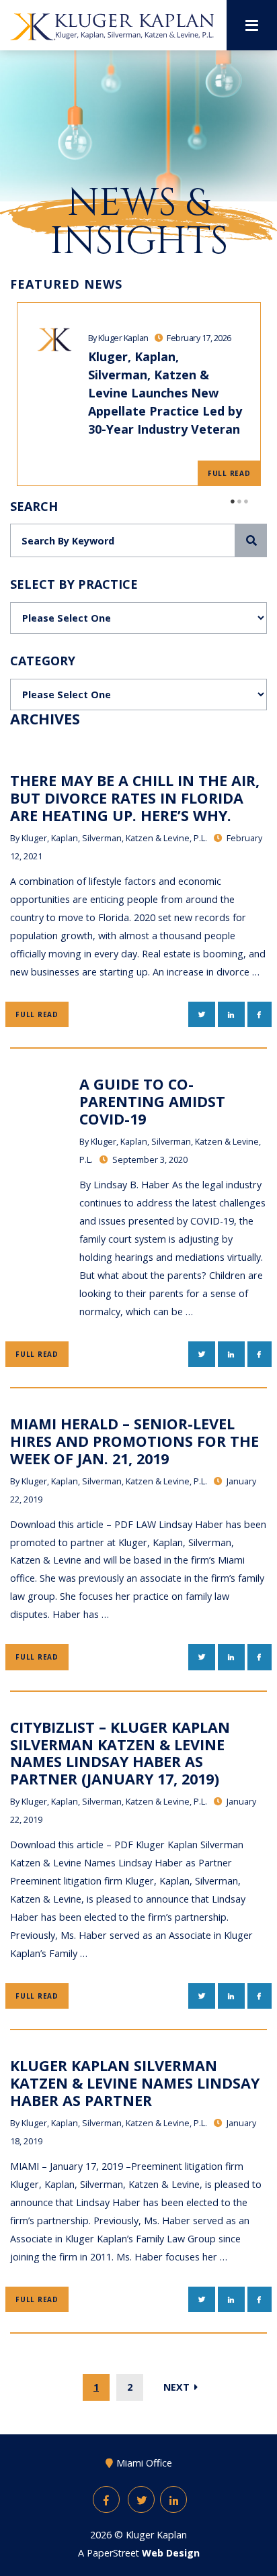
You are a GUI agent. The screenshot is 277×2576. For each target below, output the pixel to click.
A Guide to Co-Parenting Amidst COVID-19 (152, 1101)
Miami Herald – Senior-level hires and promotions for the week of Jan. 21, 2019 (134, 1441)
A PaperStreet (139, 2553)
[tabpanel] (138, 394)
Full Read (229, 473)
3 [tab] (247, 502)
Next (178, 2387)
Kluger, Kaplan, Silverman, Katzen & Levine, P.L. (114, 838)
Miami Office (144, 2463)
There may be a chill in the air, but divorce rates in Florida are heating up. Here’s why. (135, 798)
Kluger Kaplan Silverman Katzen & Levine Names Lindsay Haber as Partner (135, 2083)
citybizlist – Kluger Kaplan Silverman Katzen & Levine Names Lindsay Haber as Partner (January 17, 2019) (120, 1753)
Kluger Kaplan (156, 2535)
